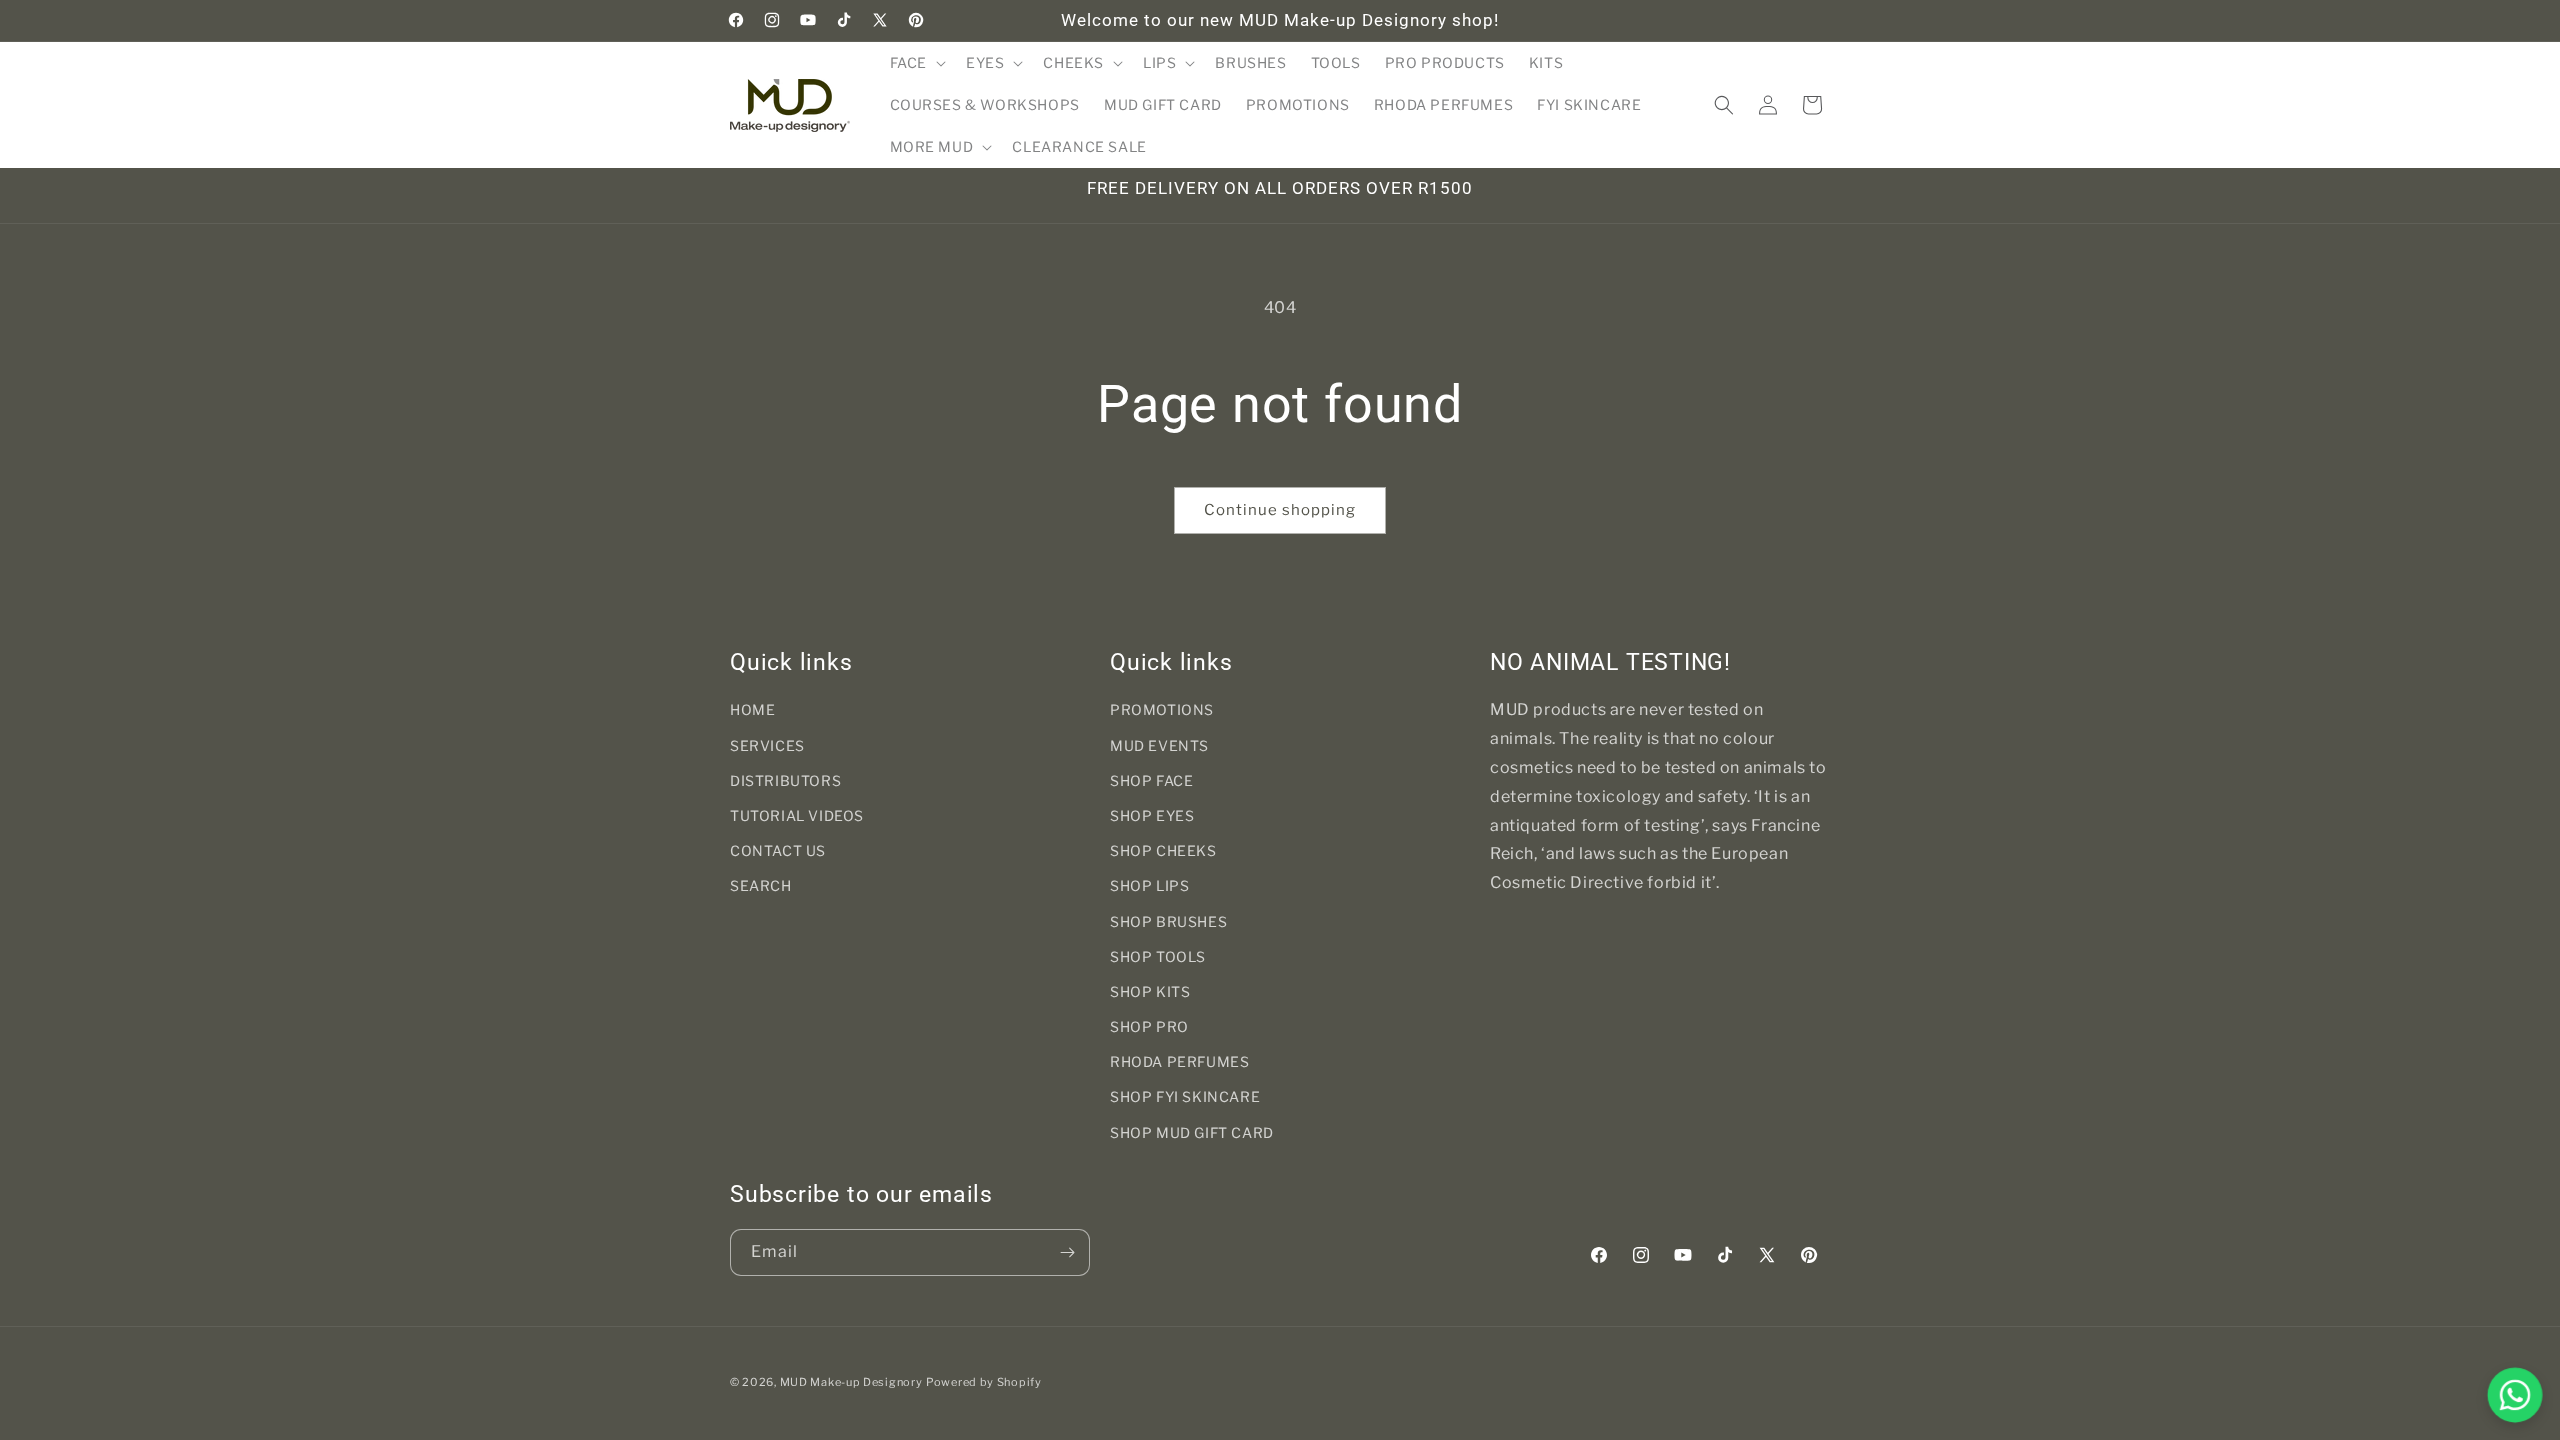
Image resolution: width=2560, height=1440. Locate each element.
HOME (752, 709)
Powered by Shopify (984, 1382)
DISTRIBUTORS (785, 780)
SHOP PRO (1149, 1026)
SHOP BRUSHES (1168, 921)
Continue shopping (1280, 510)
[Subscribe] (1067, 1252)
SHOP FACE (1151, 780)
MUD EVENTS (1159, 745)
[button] (916, 63)
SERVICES (767, 745)
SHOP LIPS (1149, 885)
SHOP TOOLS (1158, 956)
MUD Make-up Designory (851, 1382)
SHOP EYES (1152, 815)
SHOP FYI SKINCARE (1185, 1096)
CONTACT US (778, 850)
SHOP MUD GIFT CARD (1192, 1132)
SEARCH (761, 885)
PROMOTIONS (1162, 709)
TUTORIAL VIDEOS (797, 815)
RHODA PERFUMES (1179, 1061)
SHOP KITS (1150, 991)
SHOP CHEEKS (1163, 850)
